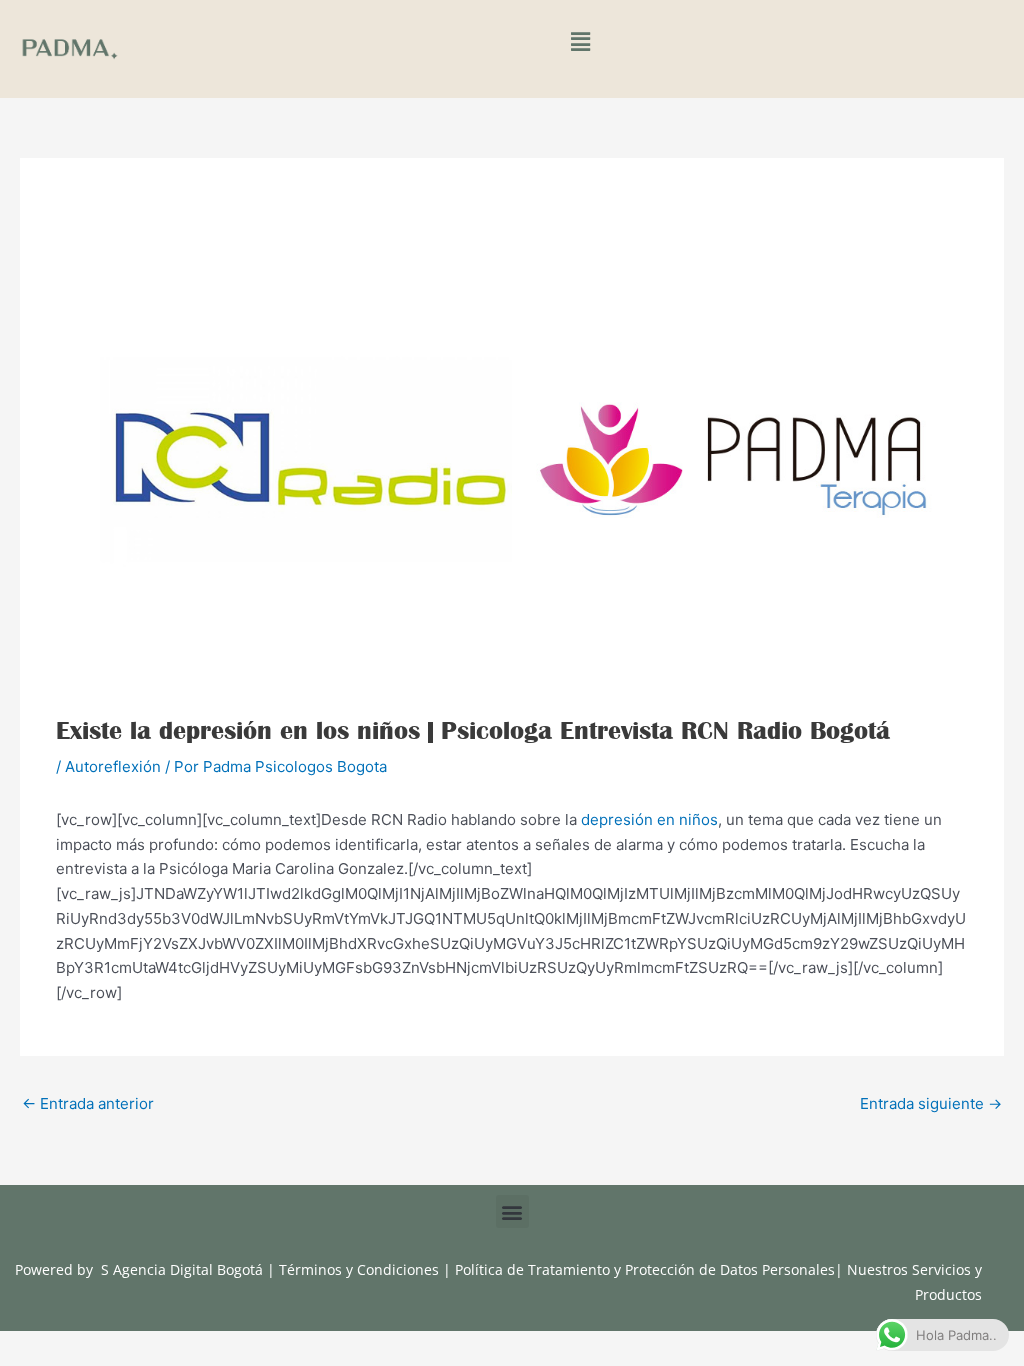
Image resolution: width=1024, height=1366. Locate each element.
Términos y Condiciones (361, 1269)
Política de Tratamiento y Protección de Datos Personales (645, 1269)
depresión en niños (649, 819)
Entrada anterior (88, 1103)
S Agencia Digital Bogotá (182, 1269)
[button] (580, 42)
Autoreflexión (113, 766)
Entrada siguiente (931, 1103)
